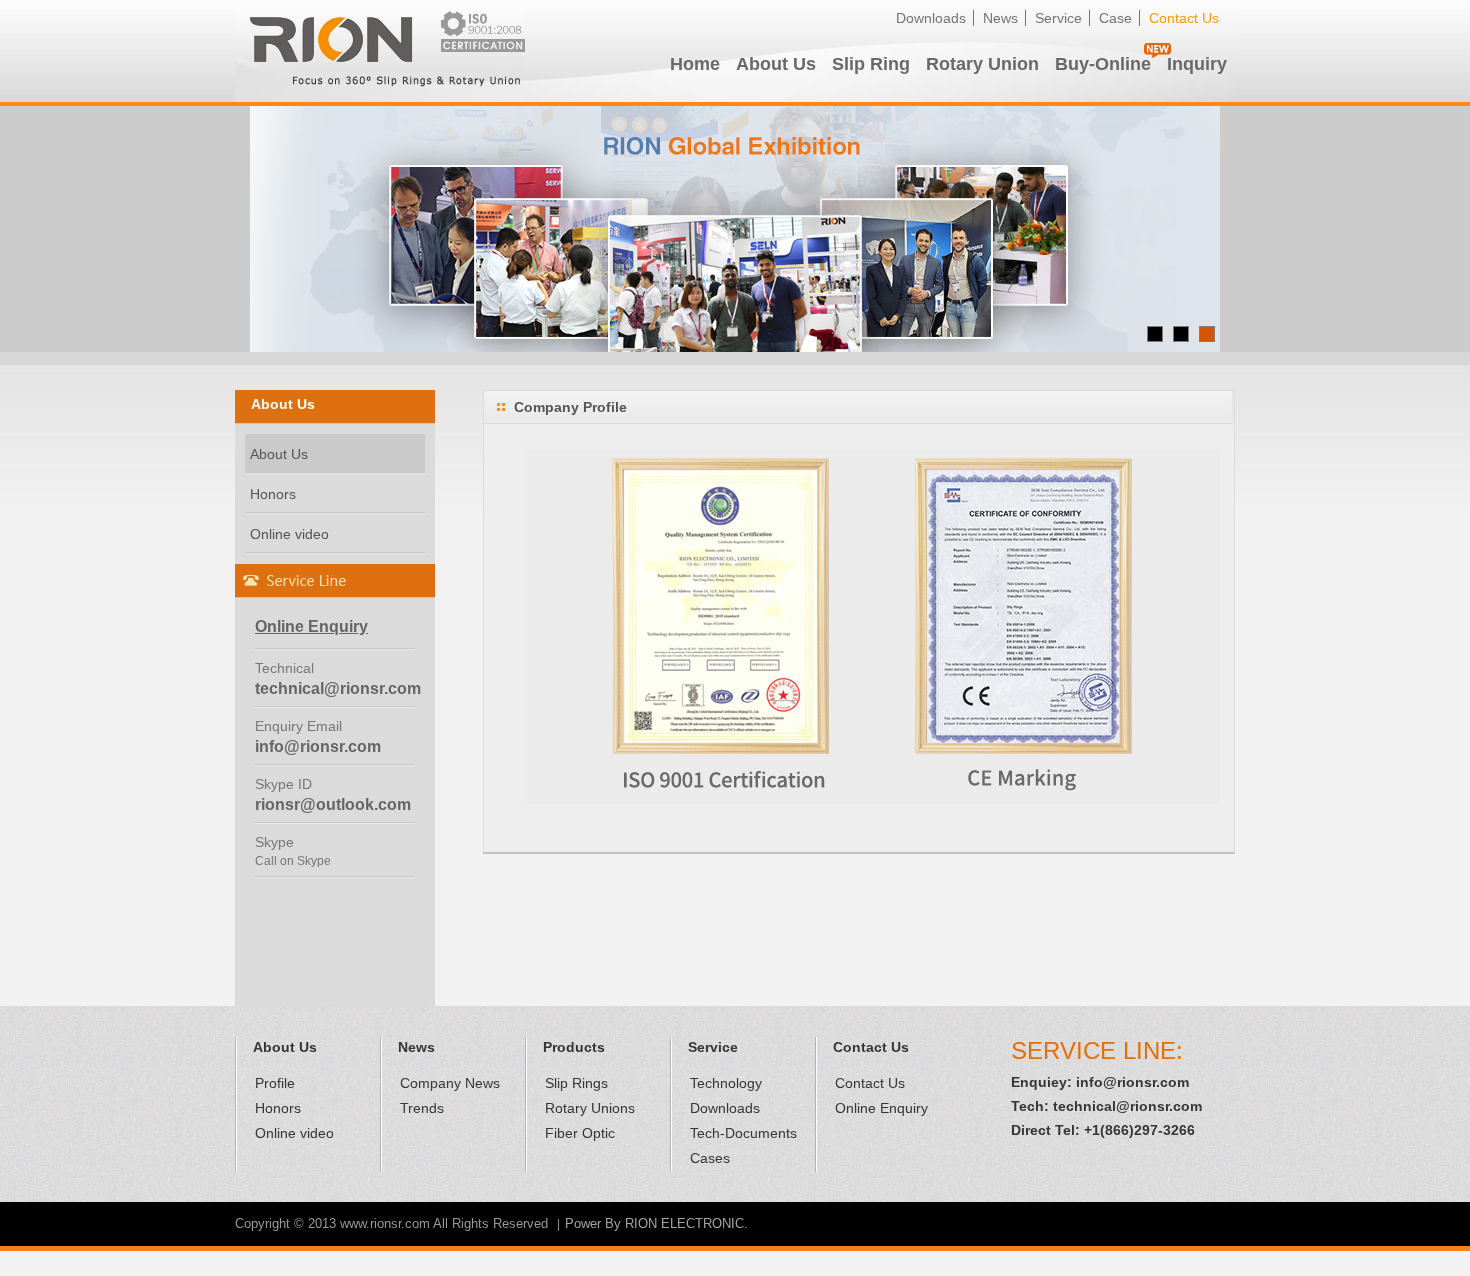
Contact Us (1184, 18)
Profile (275, 1083)
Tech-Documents (743, 1133)
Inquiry (1197, 64)
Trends (422, 1108)
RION (380, 51)
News (1000, 18)
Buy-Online (1103, 64)
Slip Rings (576, 1083)
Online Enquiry (881, 1108)
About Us (776, 64)
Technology (726, 1083)
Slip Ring (871, 64)
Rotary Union (982, 64)
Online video (289, 534)
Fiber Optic (580, 1133)
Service (1058, 18)
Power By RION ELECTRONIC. (656, 1223)
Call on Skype (293, 861)
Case (1115, 18)
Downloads (931, 18)
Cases (710, 1158)
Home (695, 64)
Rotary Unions (590, 1108)
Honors (273, 494)
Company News (450, 1083)
